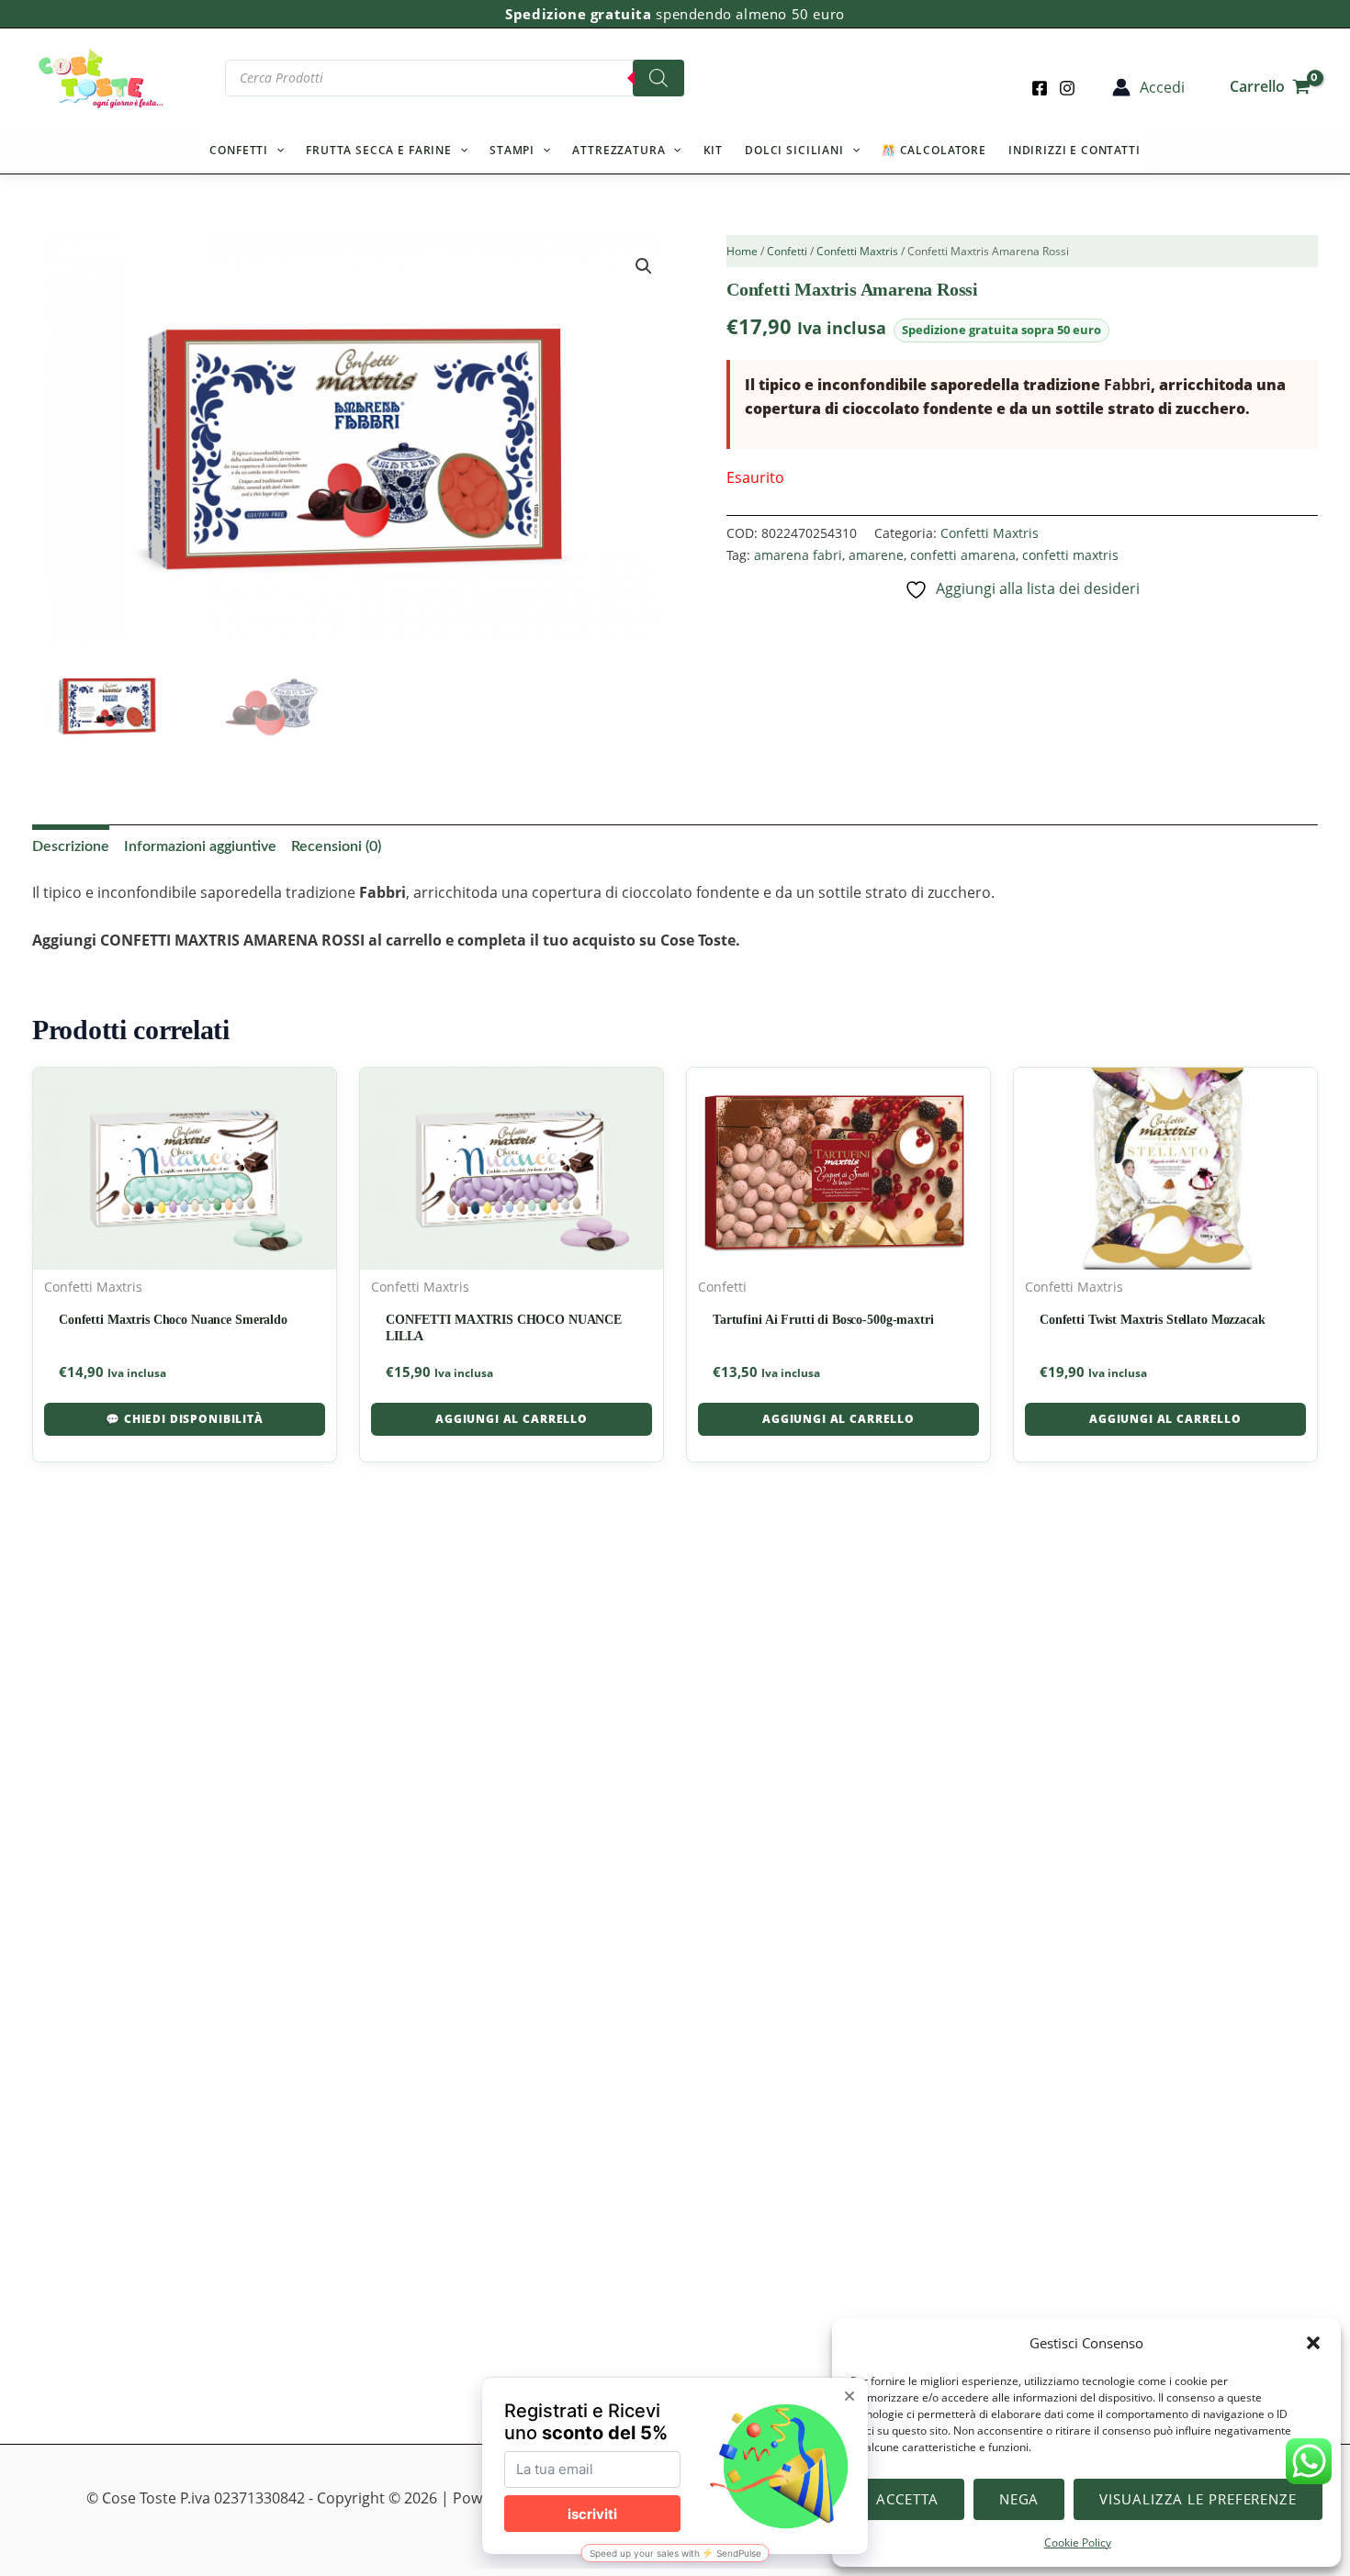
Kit (714, 150)
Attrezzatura (619, 150)
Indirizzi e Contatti (1074, 150)
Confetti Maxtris (857, 251)
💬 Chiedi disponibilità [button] (184, 1419)
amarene (876, 555)
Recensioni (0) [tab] (336, 846)
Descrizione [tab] (71, 846)
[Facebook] (1040, 88)
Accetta (907, 2499)
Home (742, 251)
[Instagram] (1067, 88)
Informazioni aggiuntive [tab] (200, 846)
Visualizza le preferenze (1198, 2499)
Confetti (239, 150)
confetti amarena (963, 555)
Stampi (512, 150)
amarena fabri (798, 555)
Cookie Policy (1078, 2542)
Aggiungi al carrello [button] (512, 1419)
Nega (1019, 2499)
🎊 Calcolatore (934, 150)
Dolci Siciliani (794, 150)
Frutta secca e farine (379, 150)
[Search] (658, 78)
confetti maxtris (1070, 555)
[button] (1313, 2343)
